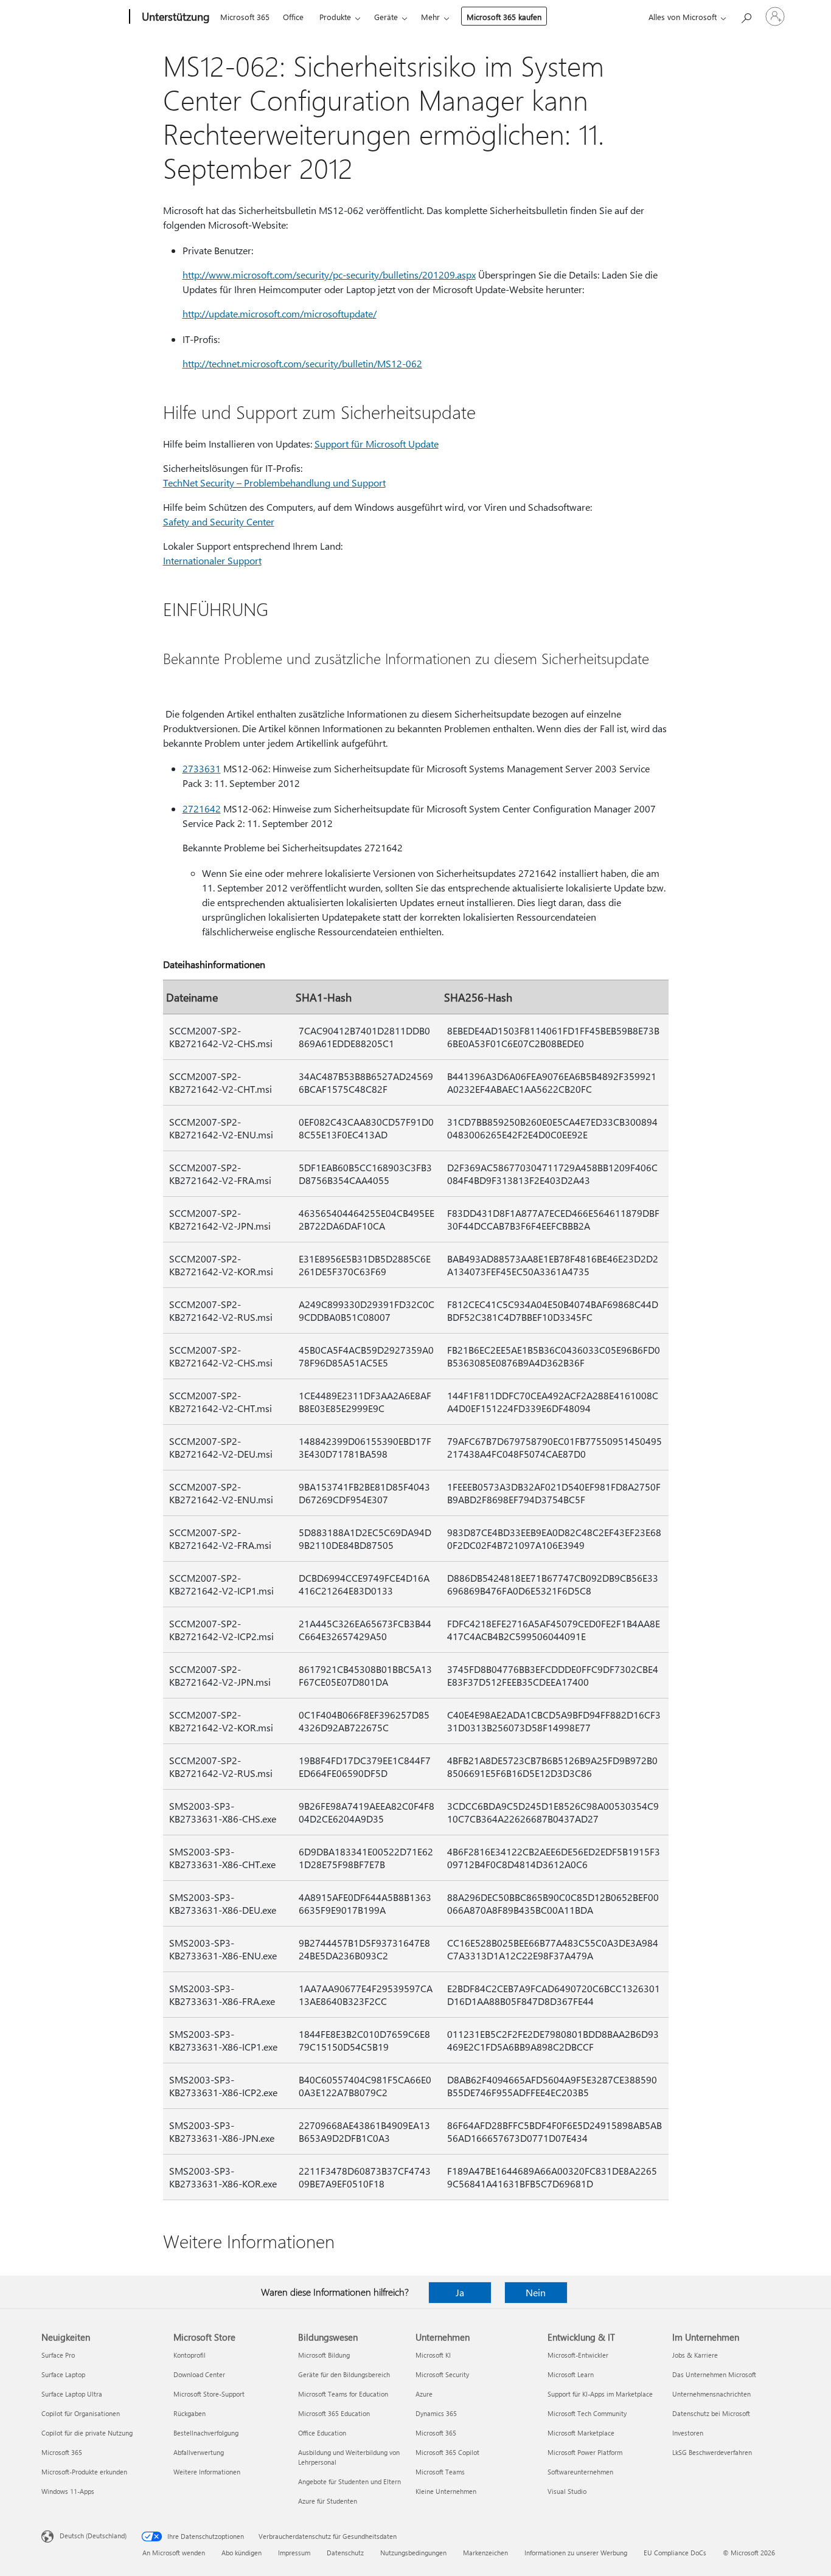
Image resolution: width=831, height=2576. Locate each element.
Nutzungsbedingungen (413, 2553)
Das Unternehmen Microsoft (714, 2374)
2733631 (202, 768)
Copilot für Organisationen (81, 2413)
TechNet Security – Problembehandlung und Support (274, 483)
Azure (424, 2394)
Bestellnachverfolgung (206, 2433)
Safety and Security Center (219, 521)
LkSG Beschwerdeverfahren (712, 2452)
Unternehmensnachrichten (711, 2394)
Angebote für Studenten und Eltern (349, 2481)
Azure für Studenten (328, 2501)
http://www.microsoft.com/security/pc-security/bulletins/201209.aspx (329, 275)
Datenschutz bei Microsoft (711, 2413)
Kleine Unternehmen (446, 2491)
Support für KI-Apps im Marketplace (600, 2394)
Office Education (322, 2433)
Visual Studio (567, 2491)
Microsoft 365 (245, 17)
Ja (460, 2292)
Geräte (386, 17)
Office (293, 17)
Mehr (430, 17)
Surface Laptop (63, 2374)
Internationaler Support (212, 560)
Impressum (294, 2553)
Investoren (688, 2433)
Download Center (199, 2374)
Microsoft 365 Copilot (447, 2452)
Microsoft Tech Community (587, 2413)
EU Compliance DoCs (675, 2553)
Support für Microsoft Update (377, 444)
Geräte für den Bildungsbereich (344, 2374)
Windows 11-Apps (68, 2491)
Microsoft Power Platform (585, 2452)
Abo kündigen (242, 2553)
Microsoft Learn (571, 2374)
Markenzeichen (485, 2553)
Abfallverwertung (199, 2452)
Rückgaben (189, 2413)
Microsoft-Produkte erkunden (84, 2472)
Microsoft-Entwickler (578, 2355)
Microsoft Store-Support (209, 2394)
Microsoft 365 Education (334, 2413)
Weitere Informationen (207, 2472)
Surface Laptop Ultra (72, 2394)
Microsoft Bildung (324, 2355)
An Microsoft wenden (174, 2553)
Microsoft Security (442, 2374)
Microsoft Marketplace (581, 2433)
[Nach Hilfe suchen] (746, 16)
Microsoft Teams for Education (343, 2394)
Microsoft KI (433, 2355)
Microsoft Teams (440, 2472)
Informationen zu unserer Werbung (576, 2553)
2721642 (202, 808)
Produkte (335, 17)
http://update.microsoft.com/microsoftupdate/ (280, 313)
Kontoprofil (189, 2355)
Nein (536, 2292)
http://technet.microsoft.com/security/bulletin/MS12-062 (302, 363)
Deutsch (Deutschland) (93, 2536)
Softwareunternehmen (580, 2472)
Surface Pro (58, 2355)
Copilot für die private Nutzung (87, 2433)
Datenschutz (345, 2553)
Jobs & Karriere (695, 2355)
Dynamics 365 (436, 2413)
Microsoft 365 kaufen (504, 17)
